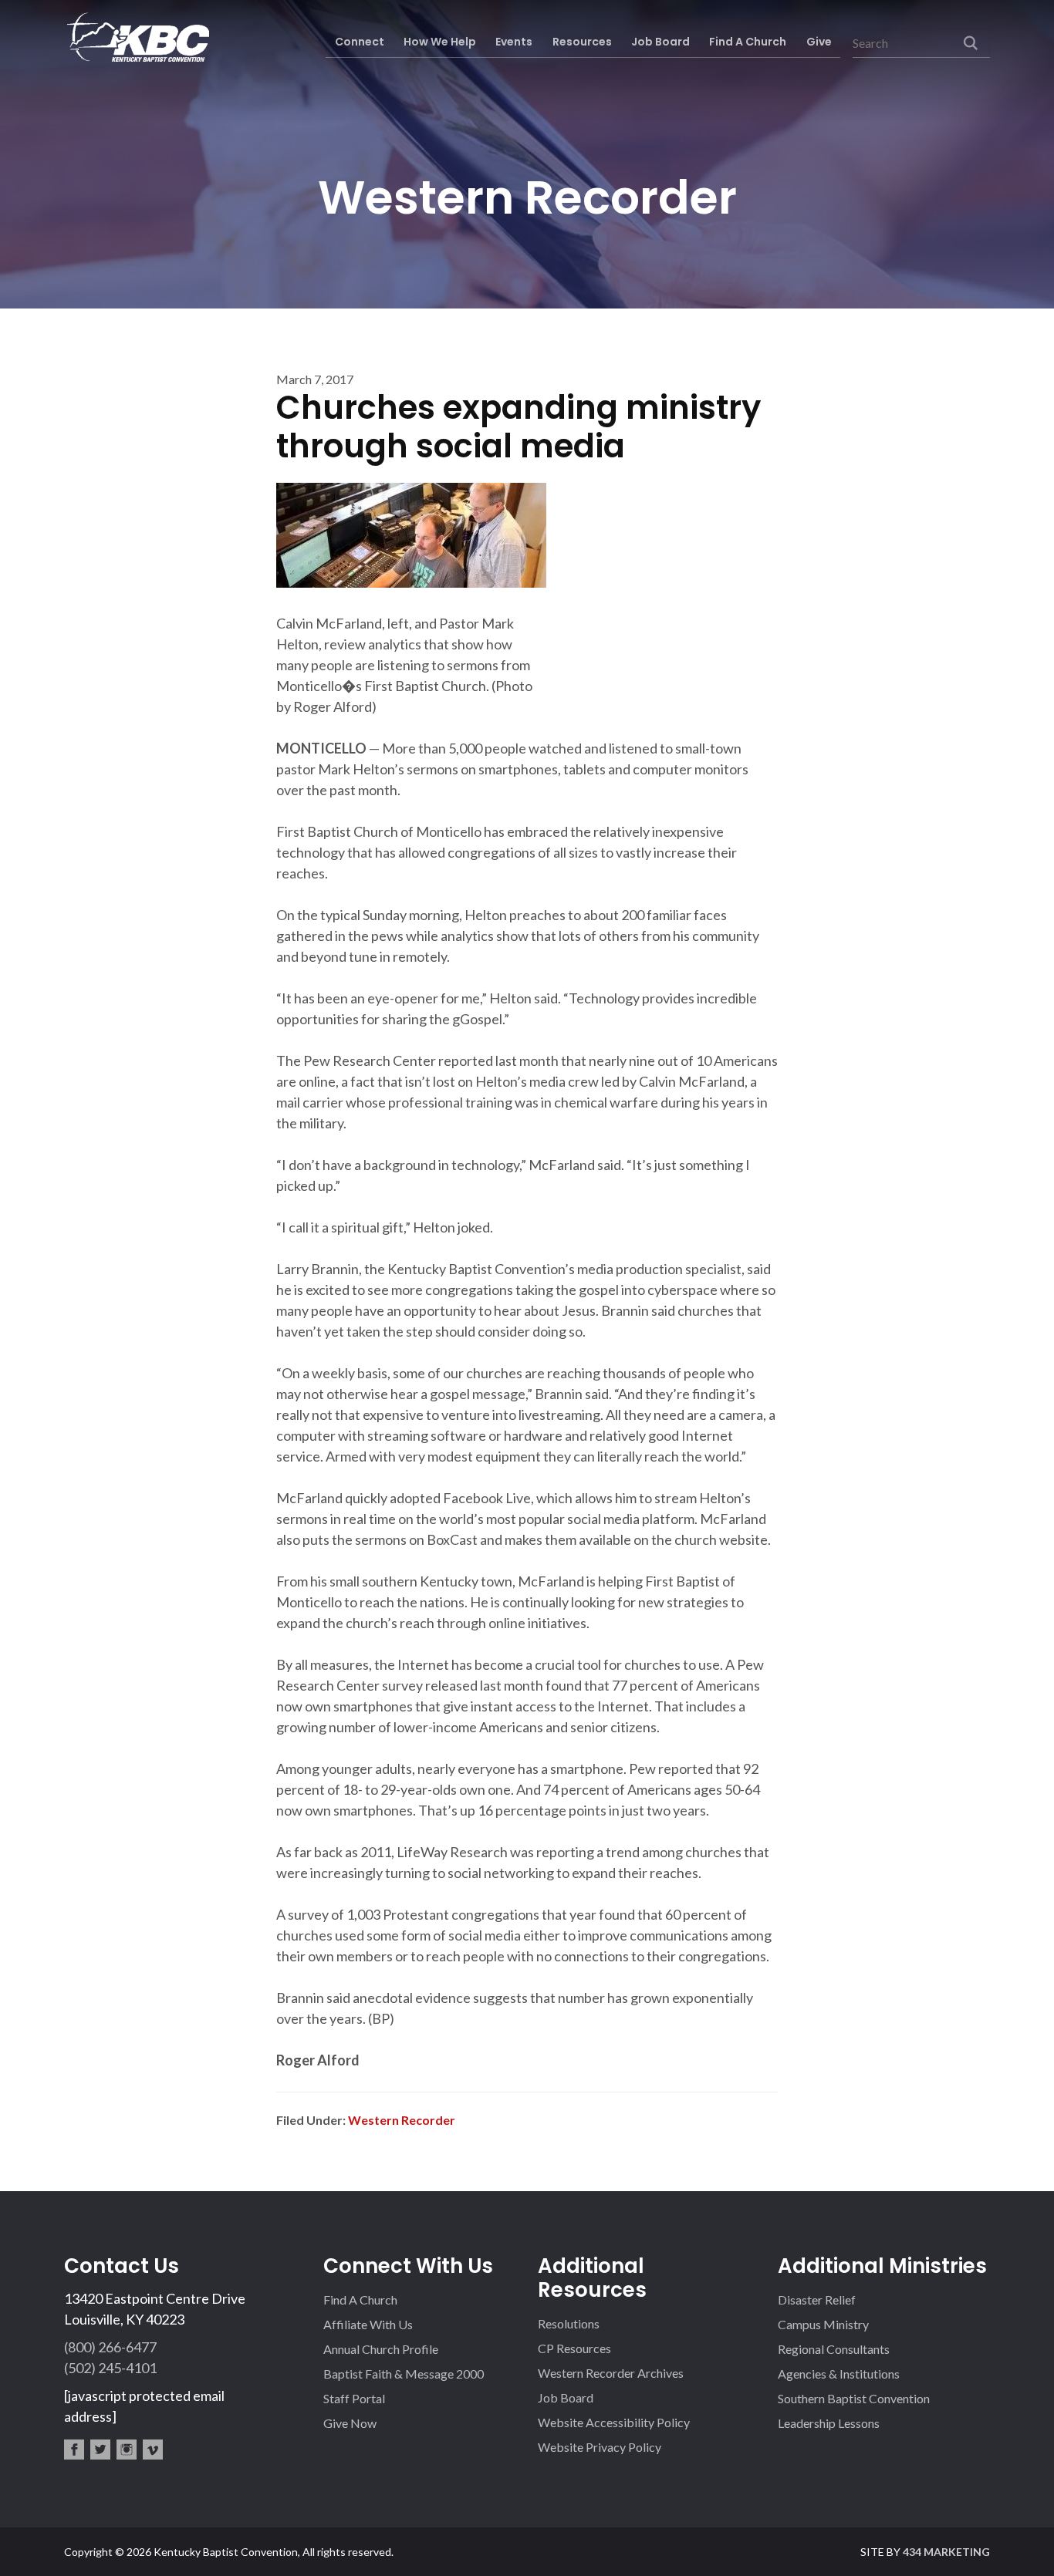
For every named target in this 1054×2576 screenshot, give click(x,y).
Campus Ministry (823, 2324)
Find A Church (360, 2300)
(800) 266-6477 (110, 2347)
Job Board (566, 2397)
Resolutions (569, 2323)
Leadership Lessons (829, 2423)
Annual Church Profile (381, 2349)
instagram (127, 2450)
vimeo (153, 2450)
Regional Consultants (834, 2349)
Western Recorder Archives (611, 2373)
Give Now (350, 2423)
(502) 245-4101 (110, 2368)
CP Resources (574, 2348)
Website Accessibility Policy (614, 2422)
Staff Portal (354, 2398)
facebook (74, 2450)
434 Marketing (946, 2552)
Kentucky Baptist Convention (137, 37)
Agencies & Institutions (839, 2374)
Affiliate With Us (368, 2324)
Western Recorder (402, 2120)
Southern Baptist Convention (854, 2398)
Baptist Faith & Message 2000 (404, 2374)
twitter (100, 2450)
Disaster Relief (817, 2300)
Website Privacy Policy (600, 2447)
